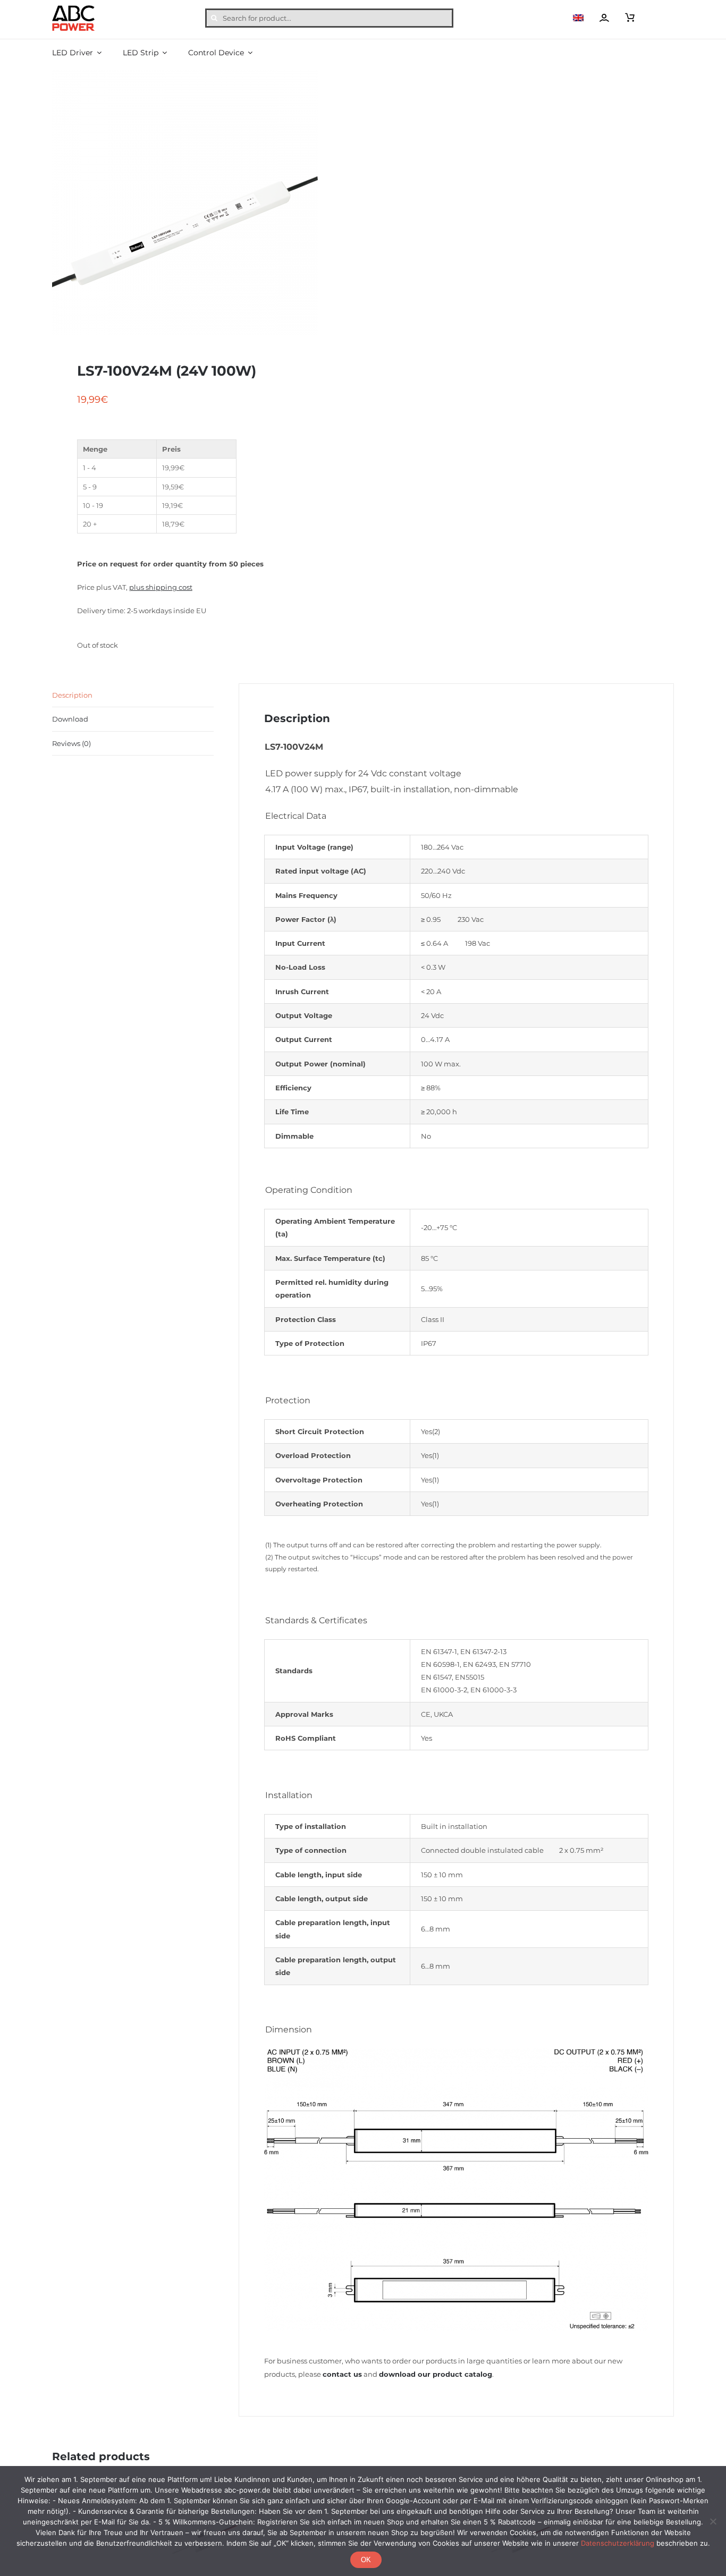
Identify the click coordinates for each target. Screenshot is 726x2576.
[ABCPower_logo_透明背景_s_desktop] (73, 9)
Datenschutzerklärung (618, 2543)
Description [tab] (72, 695)
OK (366, 2560)
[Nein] (713, 2521)
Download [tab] (70, 719)
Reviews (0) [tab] (71, 743)
